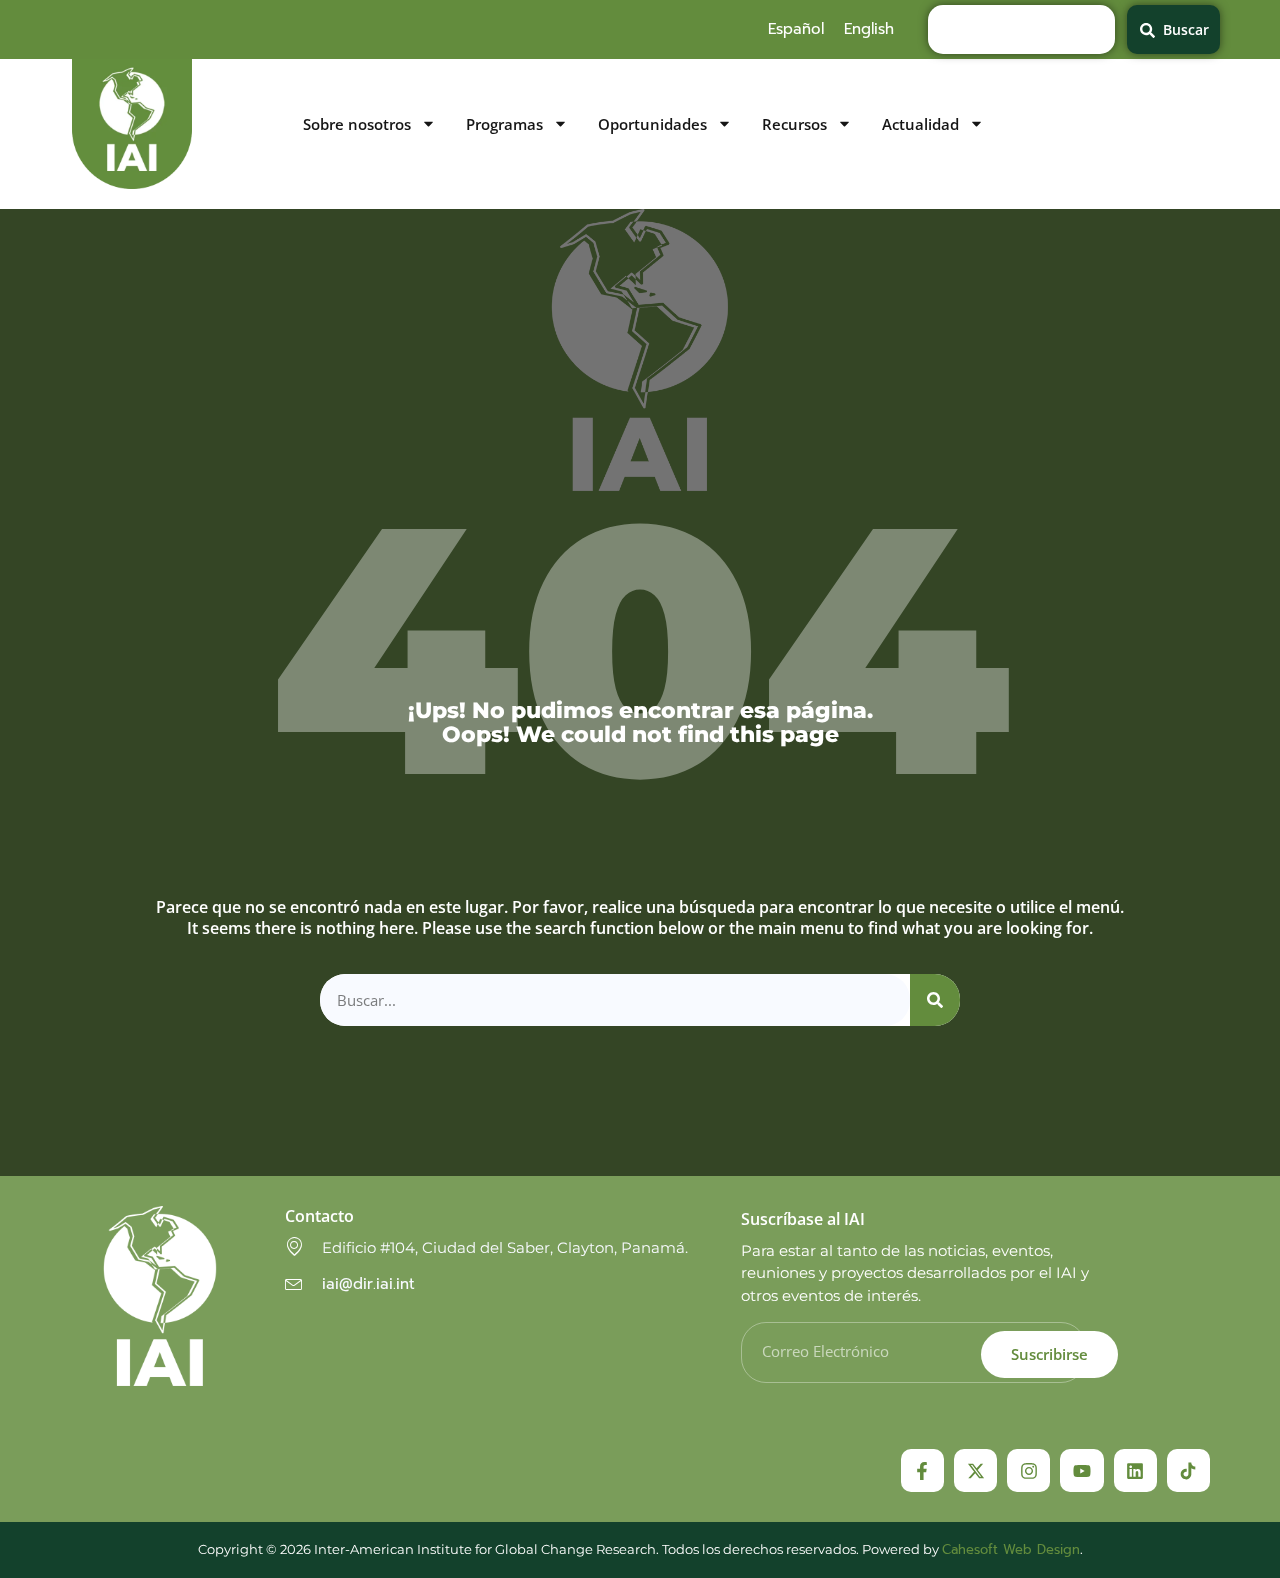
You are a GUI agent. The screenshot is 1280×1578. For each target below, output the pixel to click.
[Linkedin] (1135, 1470)
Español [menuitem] (796, 29)
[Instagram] (1028, 1470)
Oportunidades (652, 124)
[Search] (935, 1000)
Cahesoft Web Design (1011, 1549)
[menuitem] (796, 29)
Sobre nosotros (357, 124)
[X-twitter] (975, 1470)
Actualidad (920, 124)
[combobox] (1021, 29)
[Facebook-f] (922, 1470)
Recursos (794, 124)
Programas (504, 124)
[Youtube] (1081, 1470)
